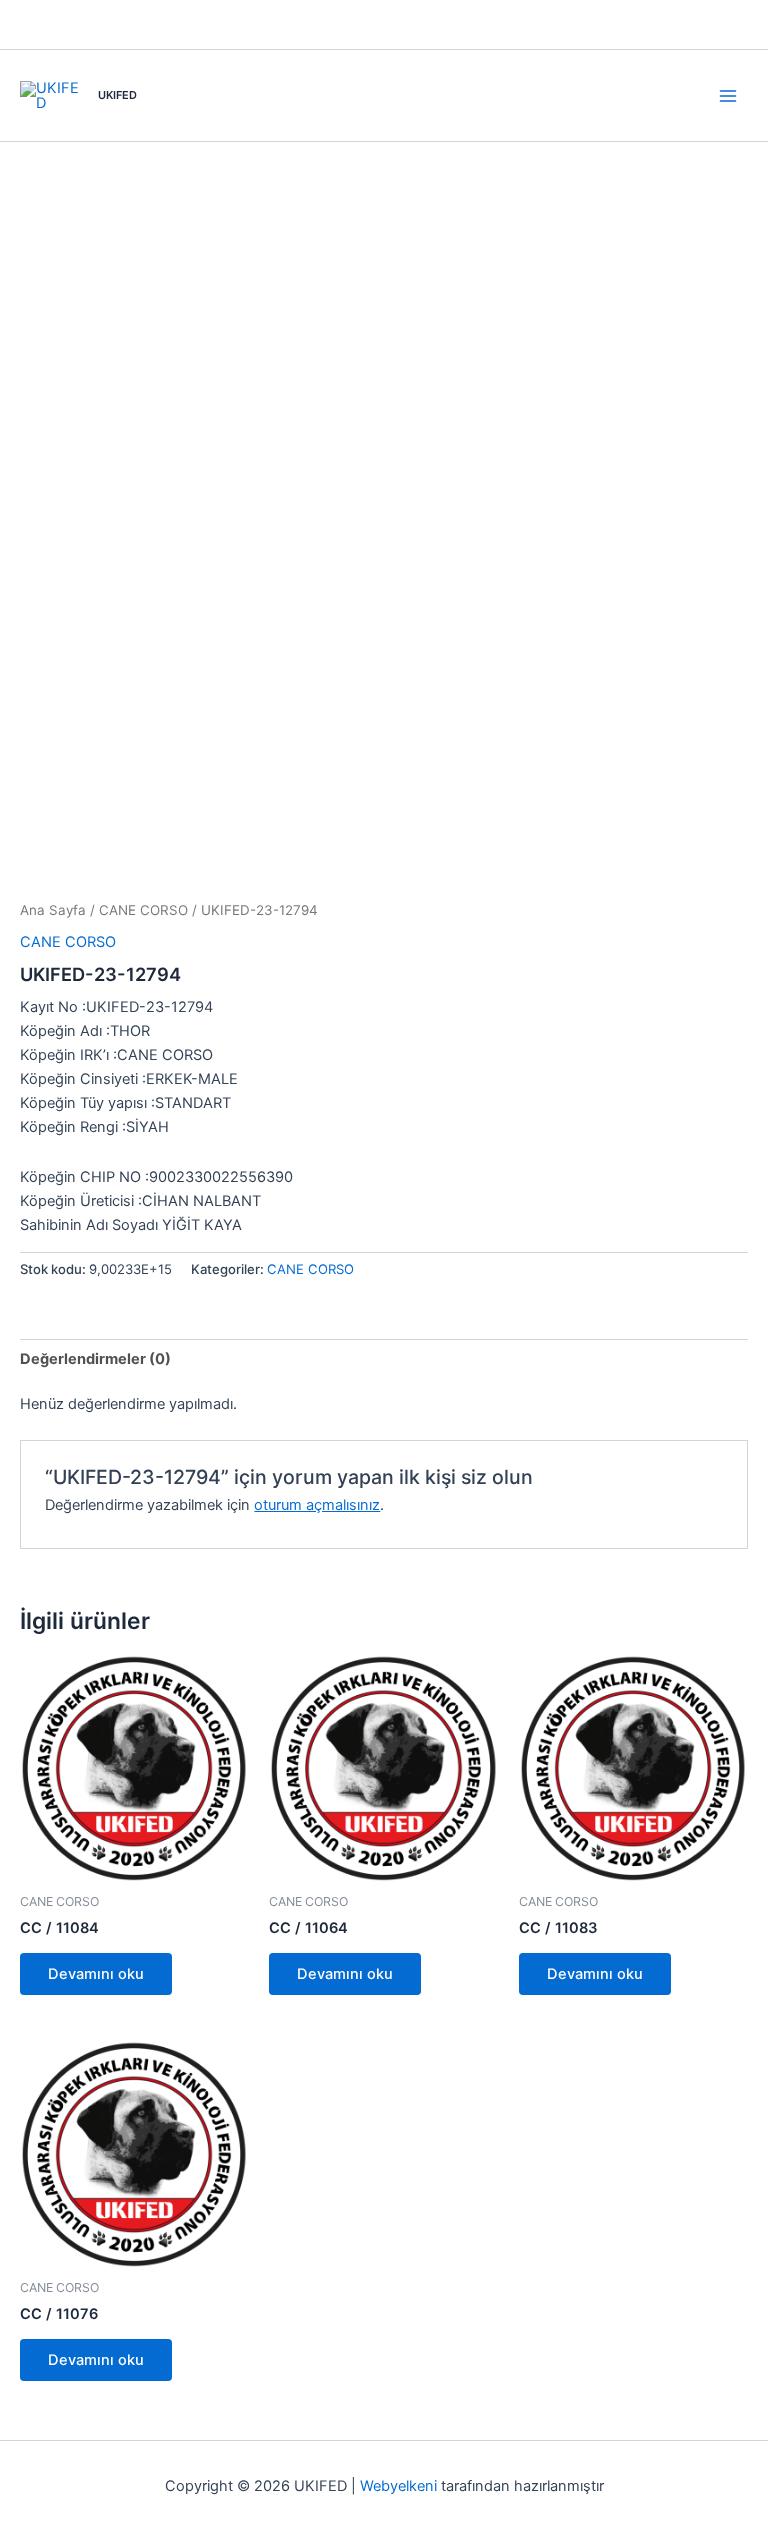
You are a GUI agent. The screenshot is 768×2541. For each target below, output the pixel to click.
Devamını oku (96, 1974)
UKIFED (117, 95)
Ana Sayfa (53, 910)
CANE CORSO (143, 910)
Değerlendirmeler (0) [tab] (95, 1359)
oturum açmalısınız (317, 1505)
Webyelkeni (398, 2486)
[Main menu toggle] (728, 95)
